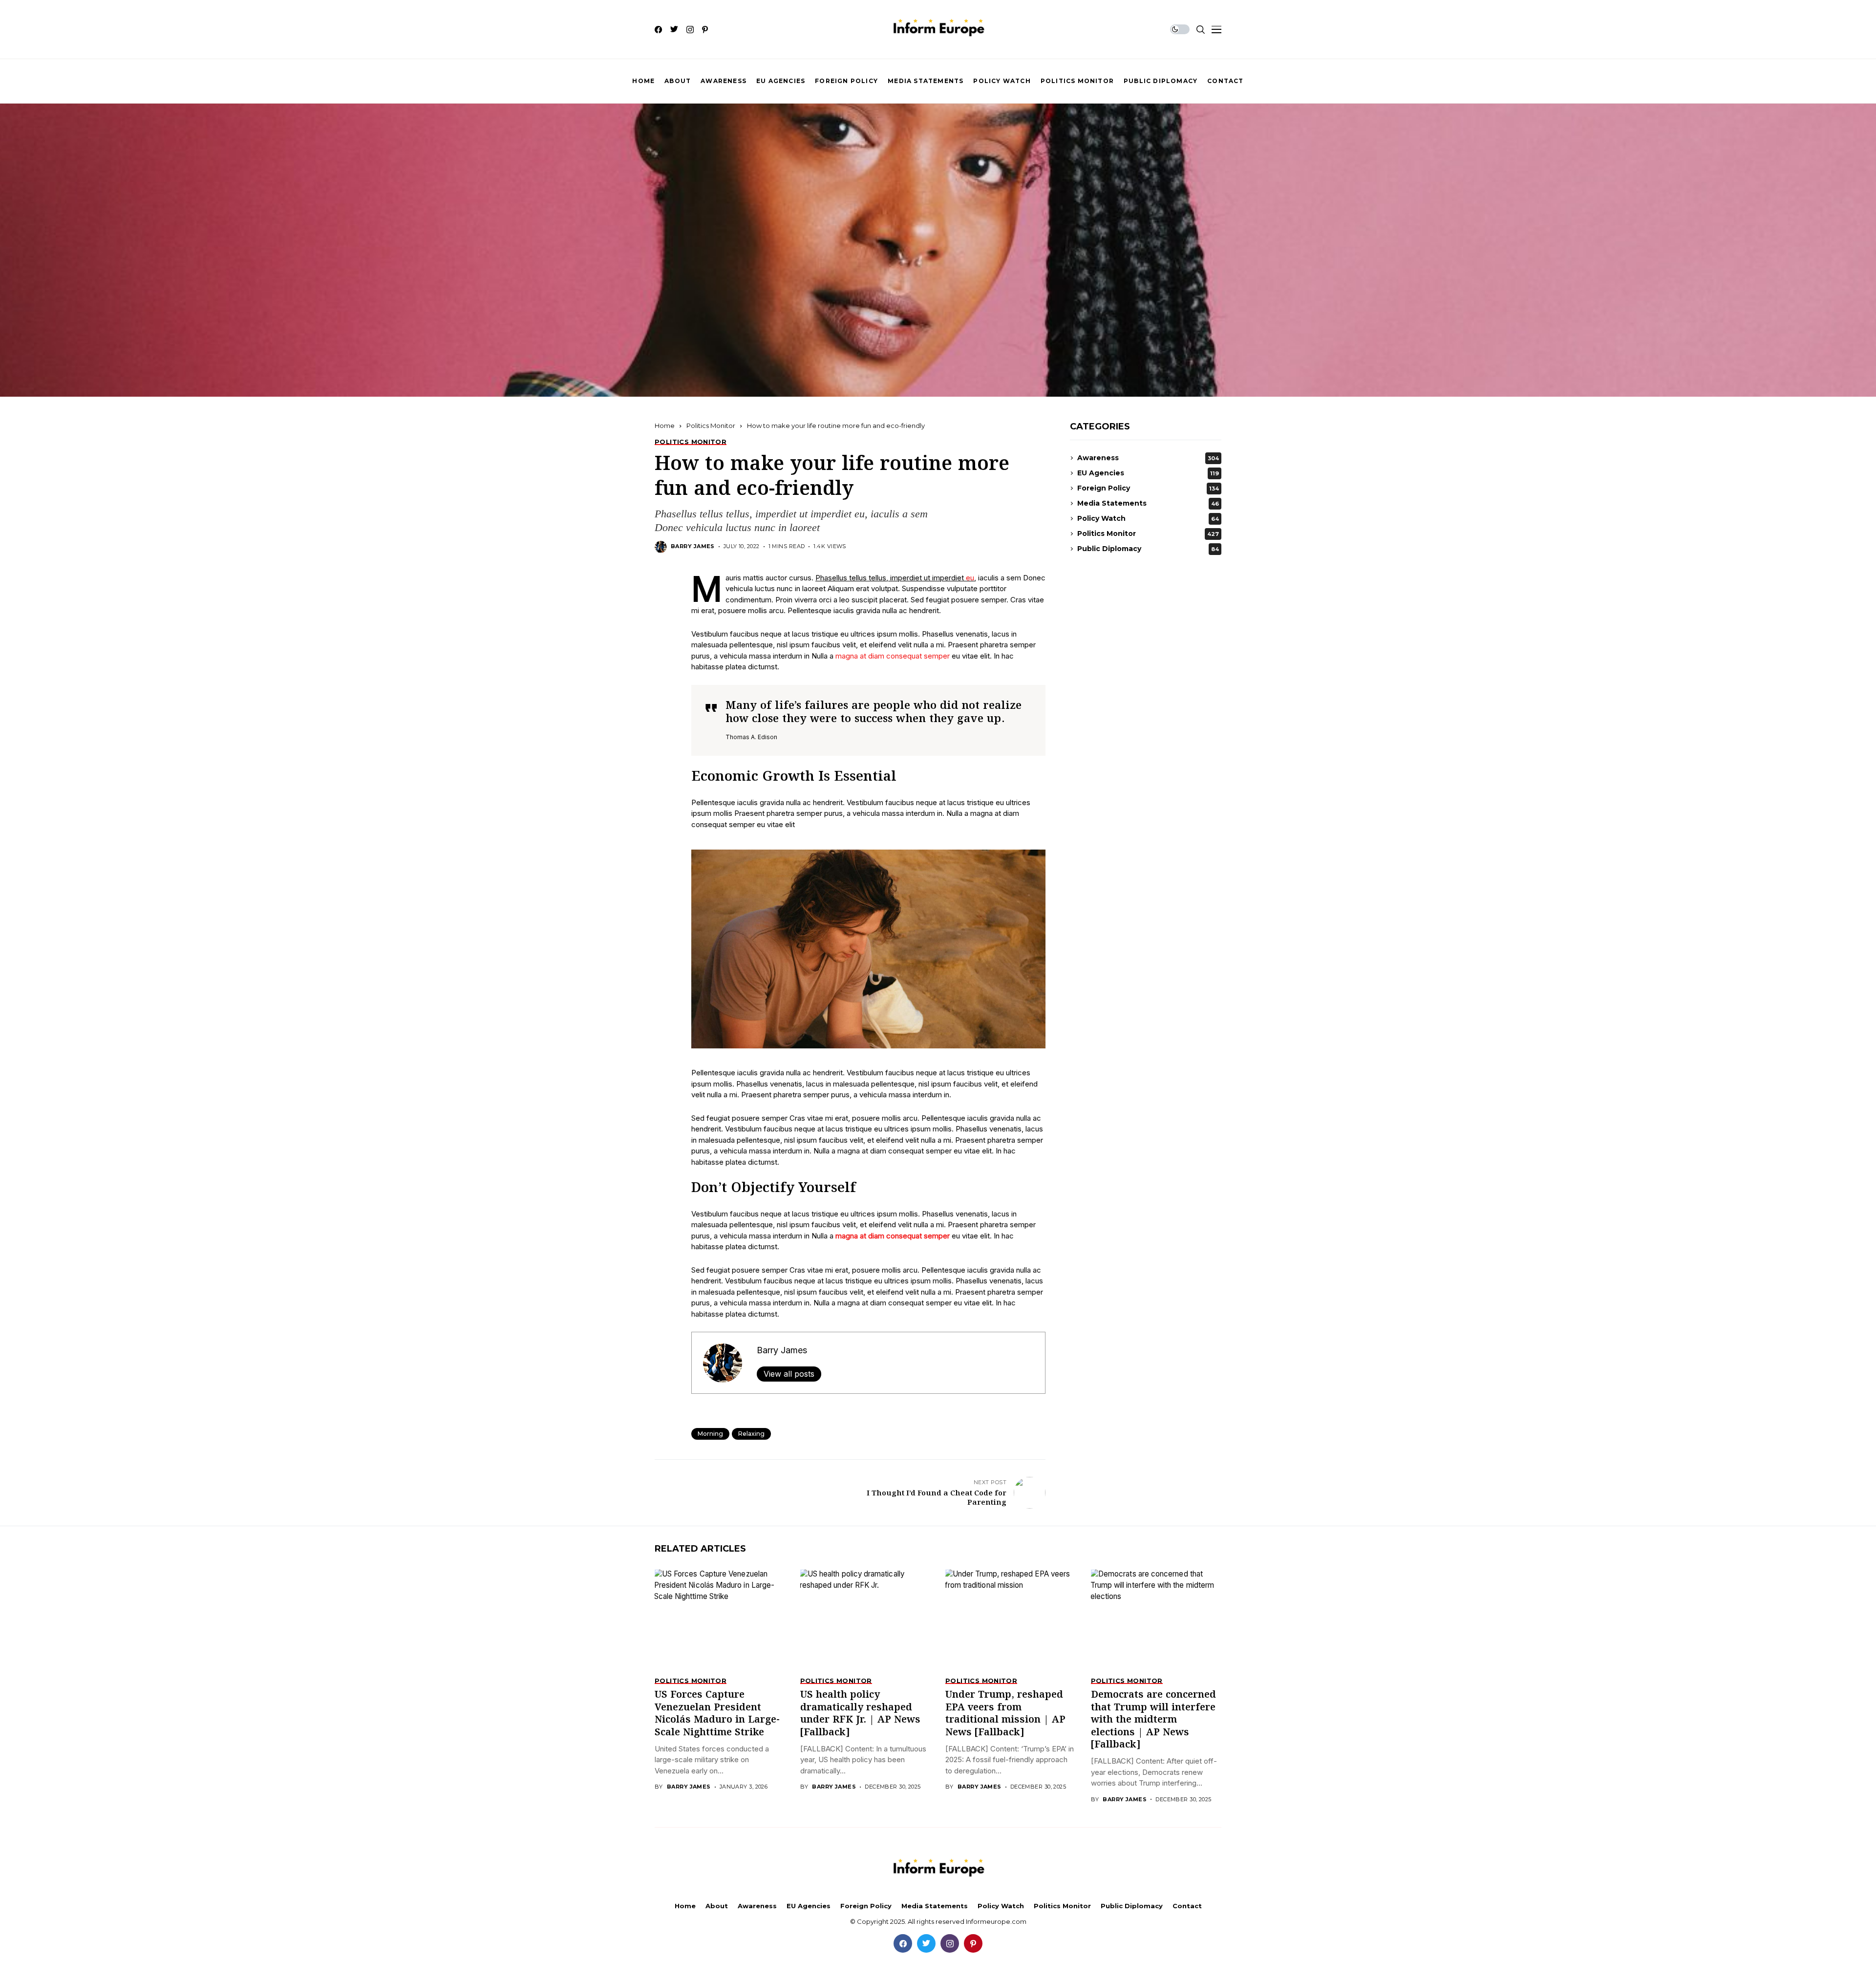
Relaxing (751, 1434)
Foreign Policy (1148, 488)
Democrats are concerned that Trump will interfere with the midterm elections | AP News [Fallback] (1153, 1720)
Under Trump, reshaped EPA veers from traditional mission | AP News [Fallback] (1005, 1714)
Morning (710, 1434)
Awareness (1148, 458)
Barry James (693, 546)
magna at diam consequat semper (893, 656)
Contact (1187, 1906)
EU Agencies (1148, 473)
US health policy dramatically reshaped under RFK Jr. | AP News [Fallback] (860, 1714)
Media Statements (1148, 503)
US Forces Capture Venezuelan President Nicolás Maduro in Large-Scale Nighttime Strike (717, 1714)
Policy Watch (1148, 518)
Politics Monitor (711, 426)
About (717, 1906)
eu (970, 578)
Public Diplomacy (1148, 549)
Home (665, 426)
